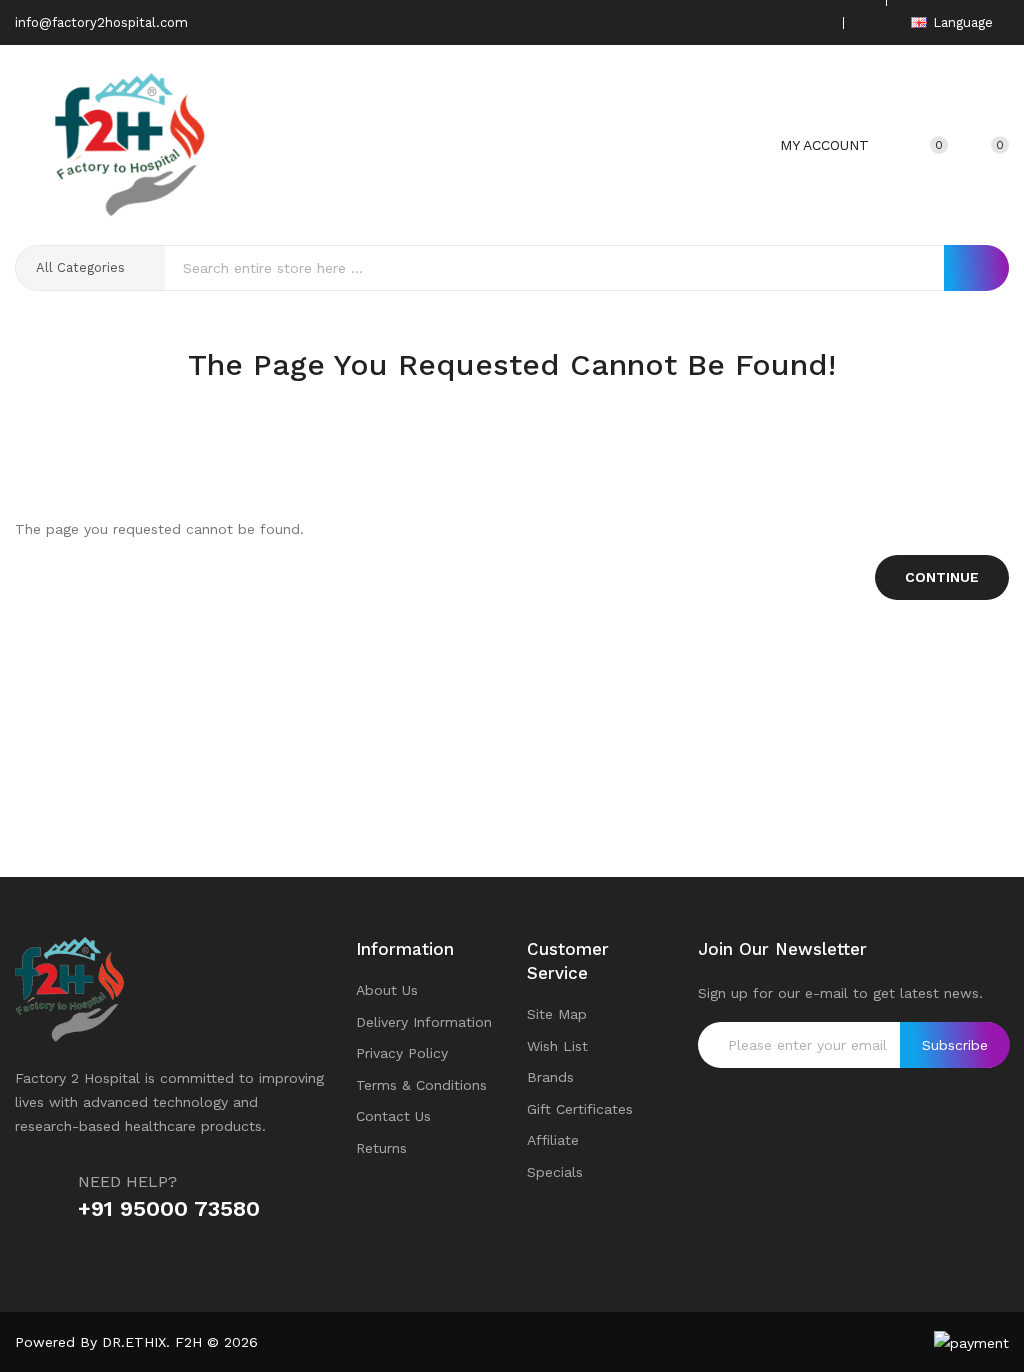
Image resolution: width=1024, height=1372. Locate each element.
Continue (942, 577)
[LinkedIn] (815, 22)
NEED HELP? (127, 1181)
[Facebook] (722, 22)
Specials (555, 1172)
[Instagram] (784, 22)
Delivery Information (424, 1022)
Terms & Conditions (421, 1085)
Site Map (557, 1014)
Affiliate (553, 1140)
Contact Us (393, 1116)
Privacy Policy (402, 1053)
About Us (387, 990)
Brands (550, 1077)
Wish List (557, 1046)
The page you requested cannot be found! (543, 404)
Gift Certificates (580, 1109)
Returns (381, 1148)
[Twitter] (753, 22)
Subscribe (955, 1045)
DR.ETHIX (134, 1342)
